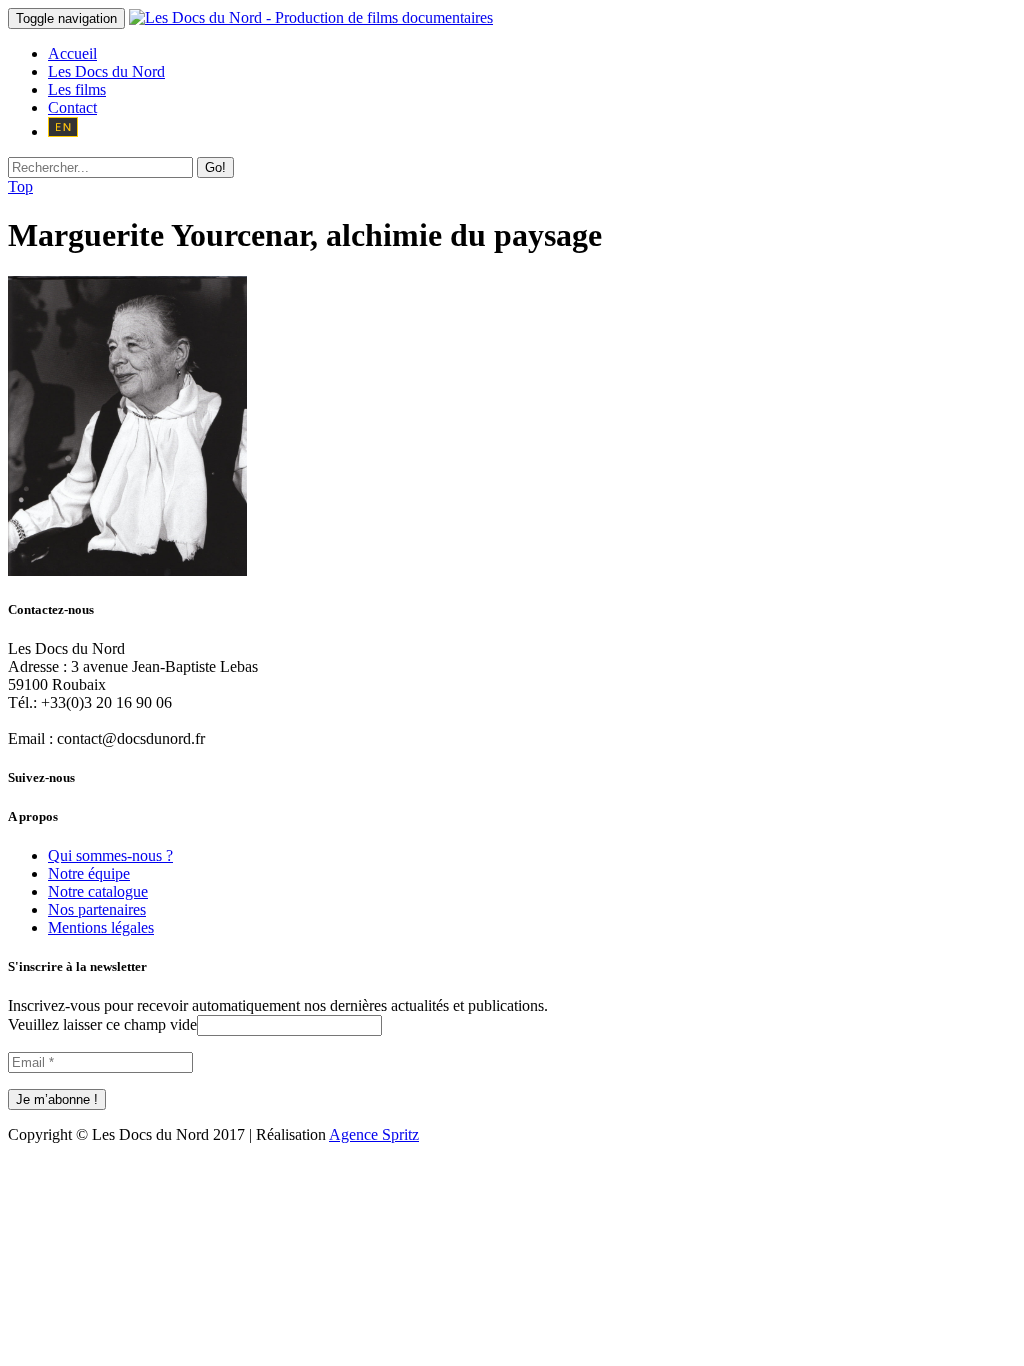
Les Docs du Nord (106, 71)
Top (20, 186)
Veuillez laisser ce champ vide (102, 1024)
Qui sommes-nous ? (110, 855)
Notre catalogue (98, 891)
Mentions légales (101, 927)
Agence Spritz (374, 1134)
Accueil (72, 53)
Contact (72, 107)
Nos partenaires (97, 909)
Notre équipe (89, 873)
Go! (215, 167)
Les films (77, 89)
